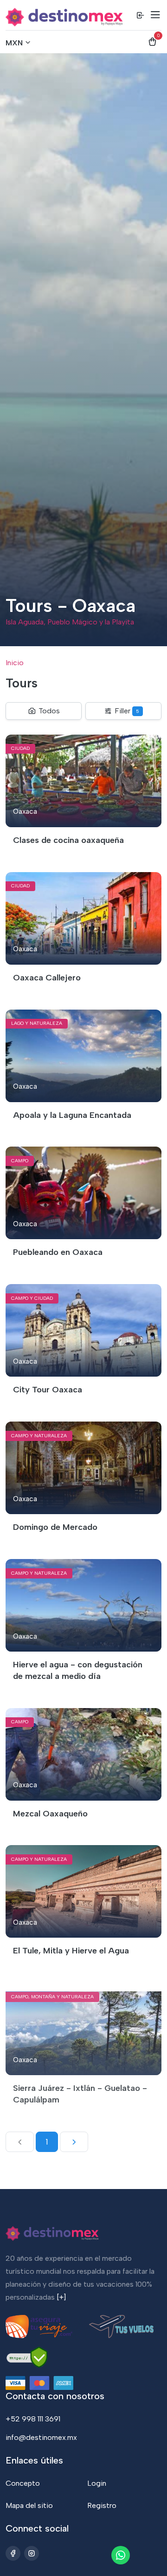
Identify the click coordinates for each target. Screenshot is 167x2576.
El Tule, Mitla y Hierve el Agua (71, 1951)
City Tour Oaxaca (48, 1390)
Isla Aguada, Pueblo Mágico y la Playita (70, 622)
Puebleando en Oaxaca (58, 1252)
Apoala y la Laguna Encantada (72, 1115)
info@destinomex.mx (41, 2437)
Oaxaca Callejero (47, 978)
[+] (61, 2297)
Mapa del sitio (29, 2505)
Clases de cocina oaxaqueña (68, 840)
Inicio (15, 663)
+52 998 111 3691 (33, 2419)
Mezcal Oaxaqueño (50, 1814)
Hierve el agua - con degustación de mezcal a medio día (78, 1670)
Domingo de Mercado (55, 1527)
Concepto (23, 2483)
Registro (102, 2505)
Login (97, 2483)
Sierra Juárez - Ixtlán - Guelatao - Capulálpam (80, 2094)
